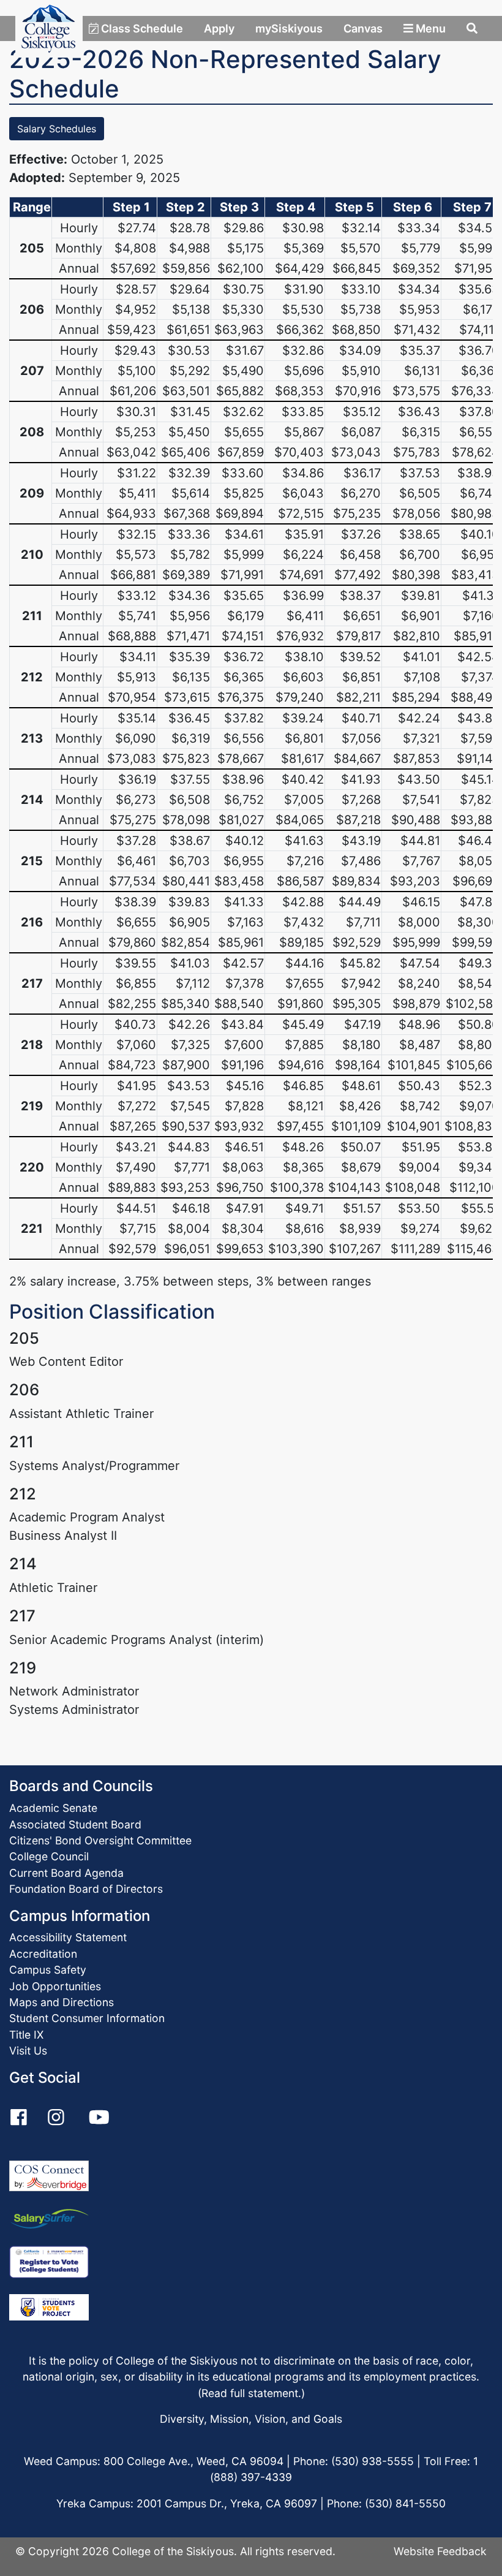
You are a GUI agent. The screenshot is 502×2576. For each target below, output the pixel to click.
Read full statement (250, 2393)
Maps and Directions (62, 2002)
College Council (49, 1856)
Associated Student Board (75, 1824)
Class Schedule (141, 28)
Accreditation (43, 1954)
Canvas (363, 28)
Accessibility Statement (68, 1937)
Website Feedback (440, 2551)
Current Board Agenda (66, 1873)
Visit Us (28, 2051)
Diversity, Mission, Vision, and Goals (251, 2419)
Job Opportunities (55, 1986)
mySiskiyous (289, 28)
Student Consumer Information (87, 2018)
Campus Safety (48, 1970)
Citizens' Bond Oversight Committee (100, 1840)
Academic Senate (53, 1808)
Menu (429, 28)
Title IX (26, 2035)
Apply (219, 28)
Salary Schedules (57, 129)
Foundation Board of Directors (86, 1889)
